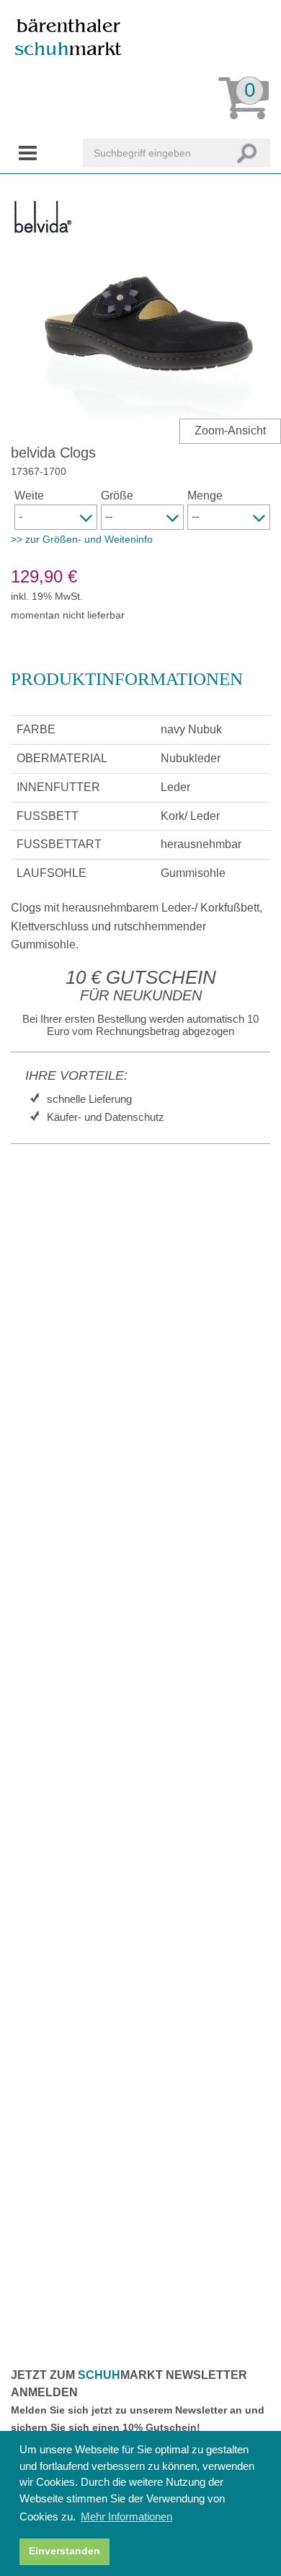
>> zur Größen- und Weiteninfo (82, 539)
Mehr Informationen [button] (126, 2516)
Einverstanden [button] (64, 2551)
